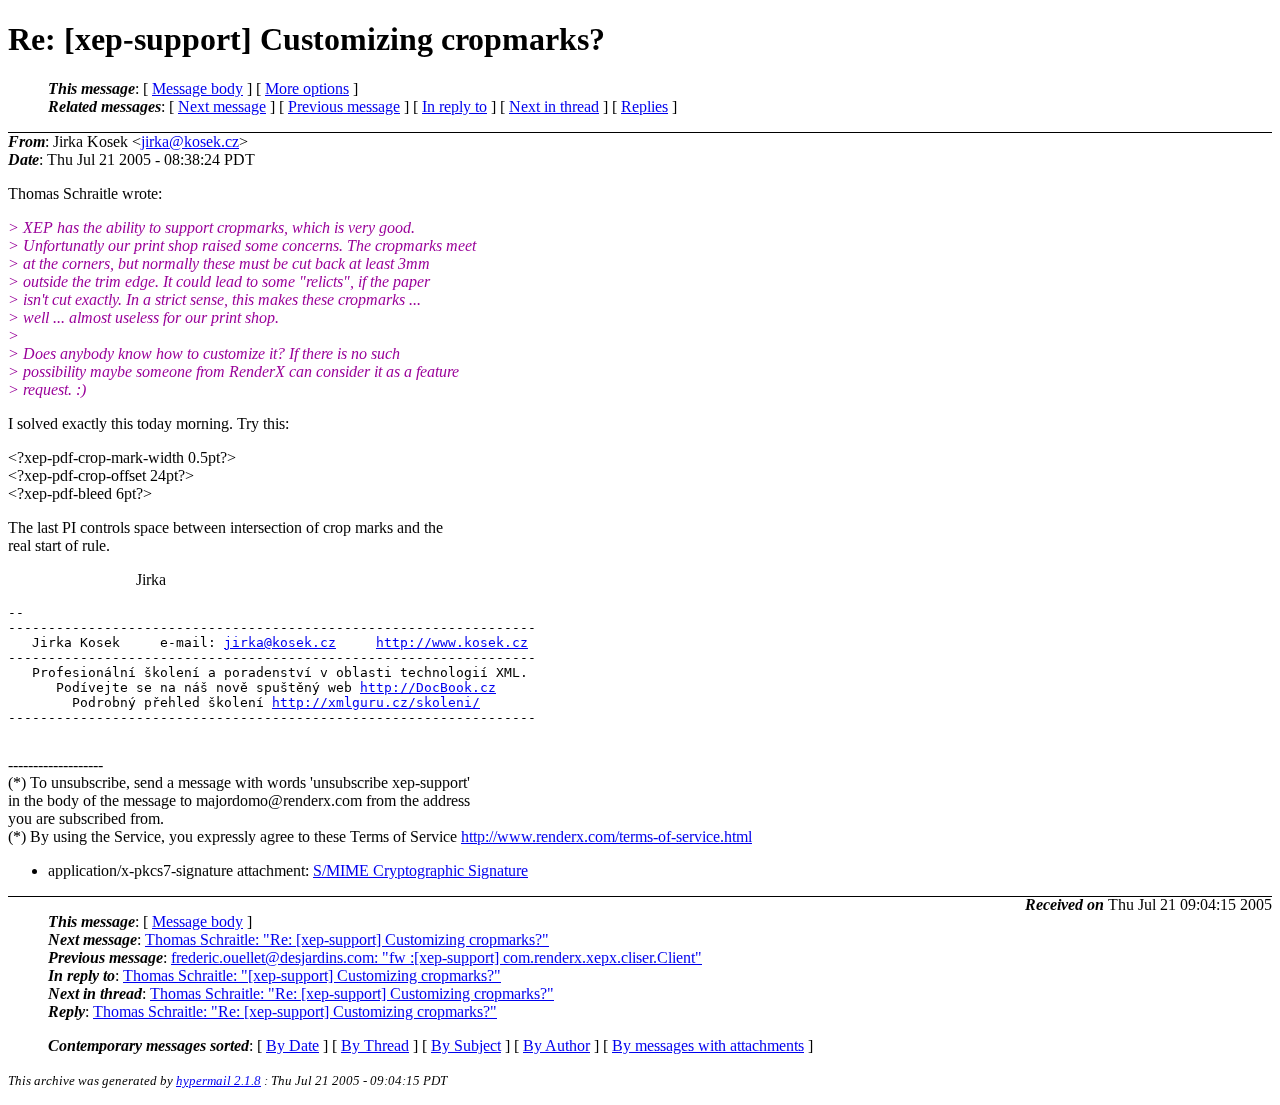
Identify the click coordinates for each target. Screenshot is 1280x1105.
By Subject (466, 1045)
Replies (644, 106)
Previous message (344, 106)
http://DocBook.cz (428, 687)
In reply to (454, 106)
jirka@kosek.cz (190, 141)
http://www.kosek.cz (452, 642)
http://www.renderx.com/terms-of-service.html (606, 836)
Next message (222, 106)
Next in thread (554, 106)
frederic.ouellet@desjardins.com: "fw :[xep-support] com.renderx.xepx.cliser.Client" (436, 957)
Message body (197, 88)
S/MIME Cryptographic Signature (420, 870)
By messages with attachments (708, 1045)
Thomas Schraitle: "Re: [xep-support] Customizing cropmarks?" (347, 939)
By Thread (375, 1045)
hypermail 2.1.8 (218, 1080)
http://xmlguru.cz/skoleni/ (376, 702)
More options (307, 88)
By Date (292, 1045)
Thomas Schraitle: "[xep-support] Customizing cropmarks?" (312, 975)
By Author (556, 1045)
